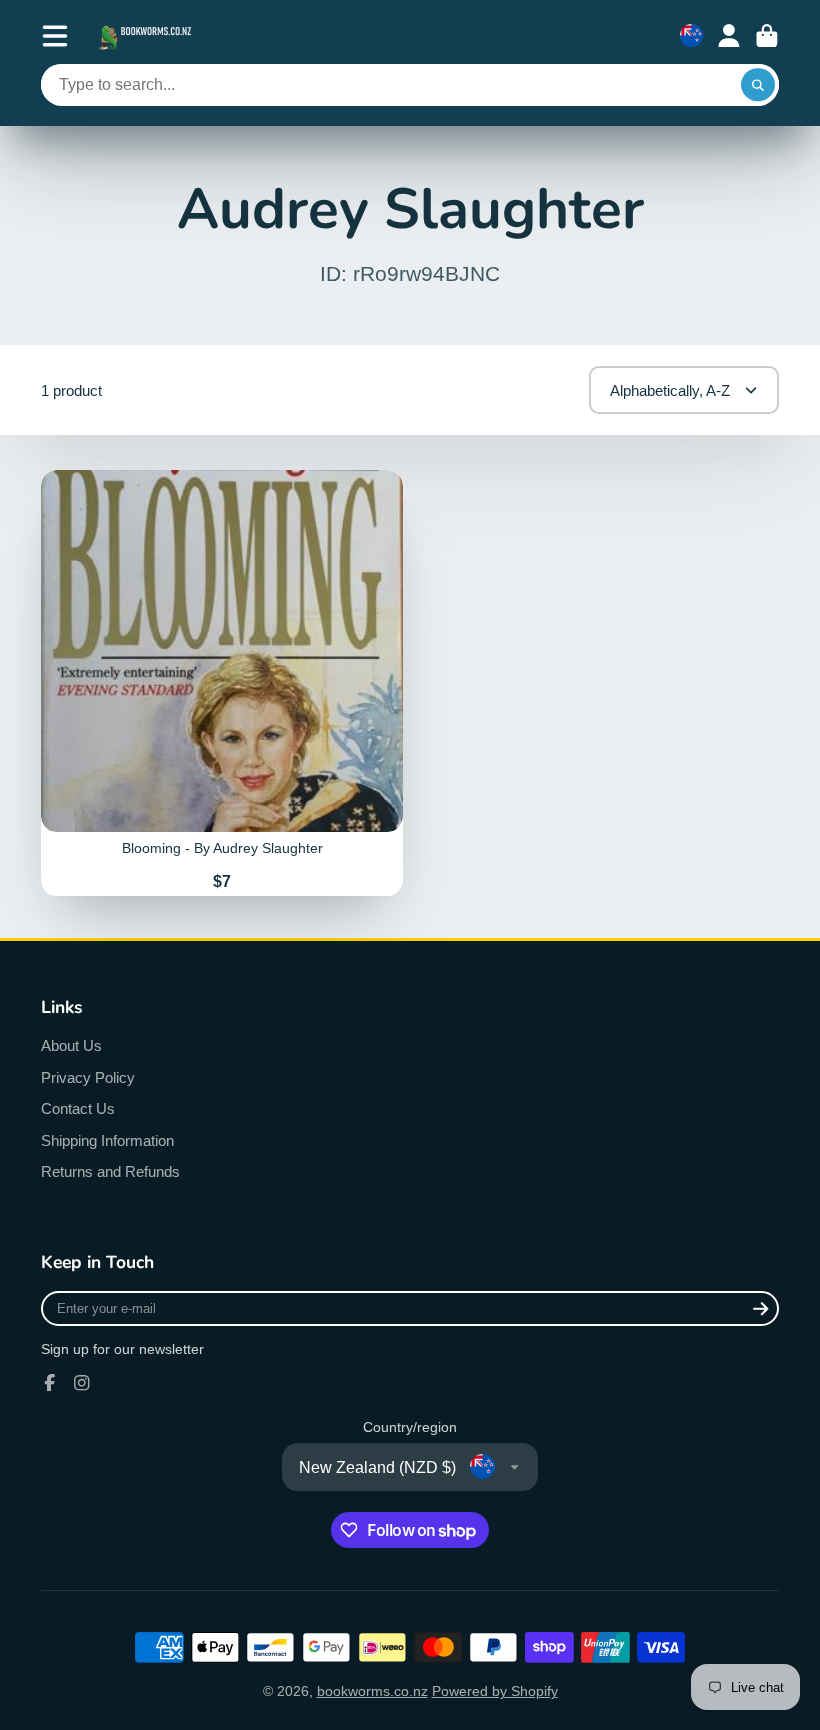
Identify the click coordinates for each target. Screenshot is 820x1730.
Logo (147, 35)
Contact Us (78, 1108)
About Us (71, 1045)
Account (729, 36)
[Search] (758, 85)
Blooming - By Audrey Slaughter (222, 683)
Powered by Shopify (495, 1691)
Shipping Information (107, 1140)
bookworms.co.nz (372, 1691)
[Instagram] (82, 1383)
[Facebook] (50, 1383)
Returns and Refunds (110, 1171)
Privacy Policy (88, 1077)
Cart (767, 36)
